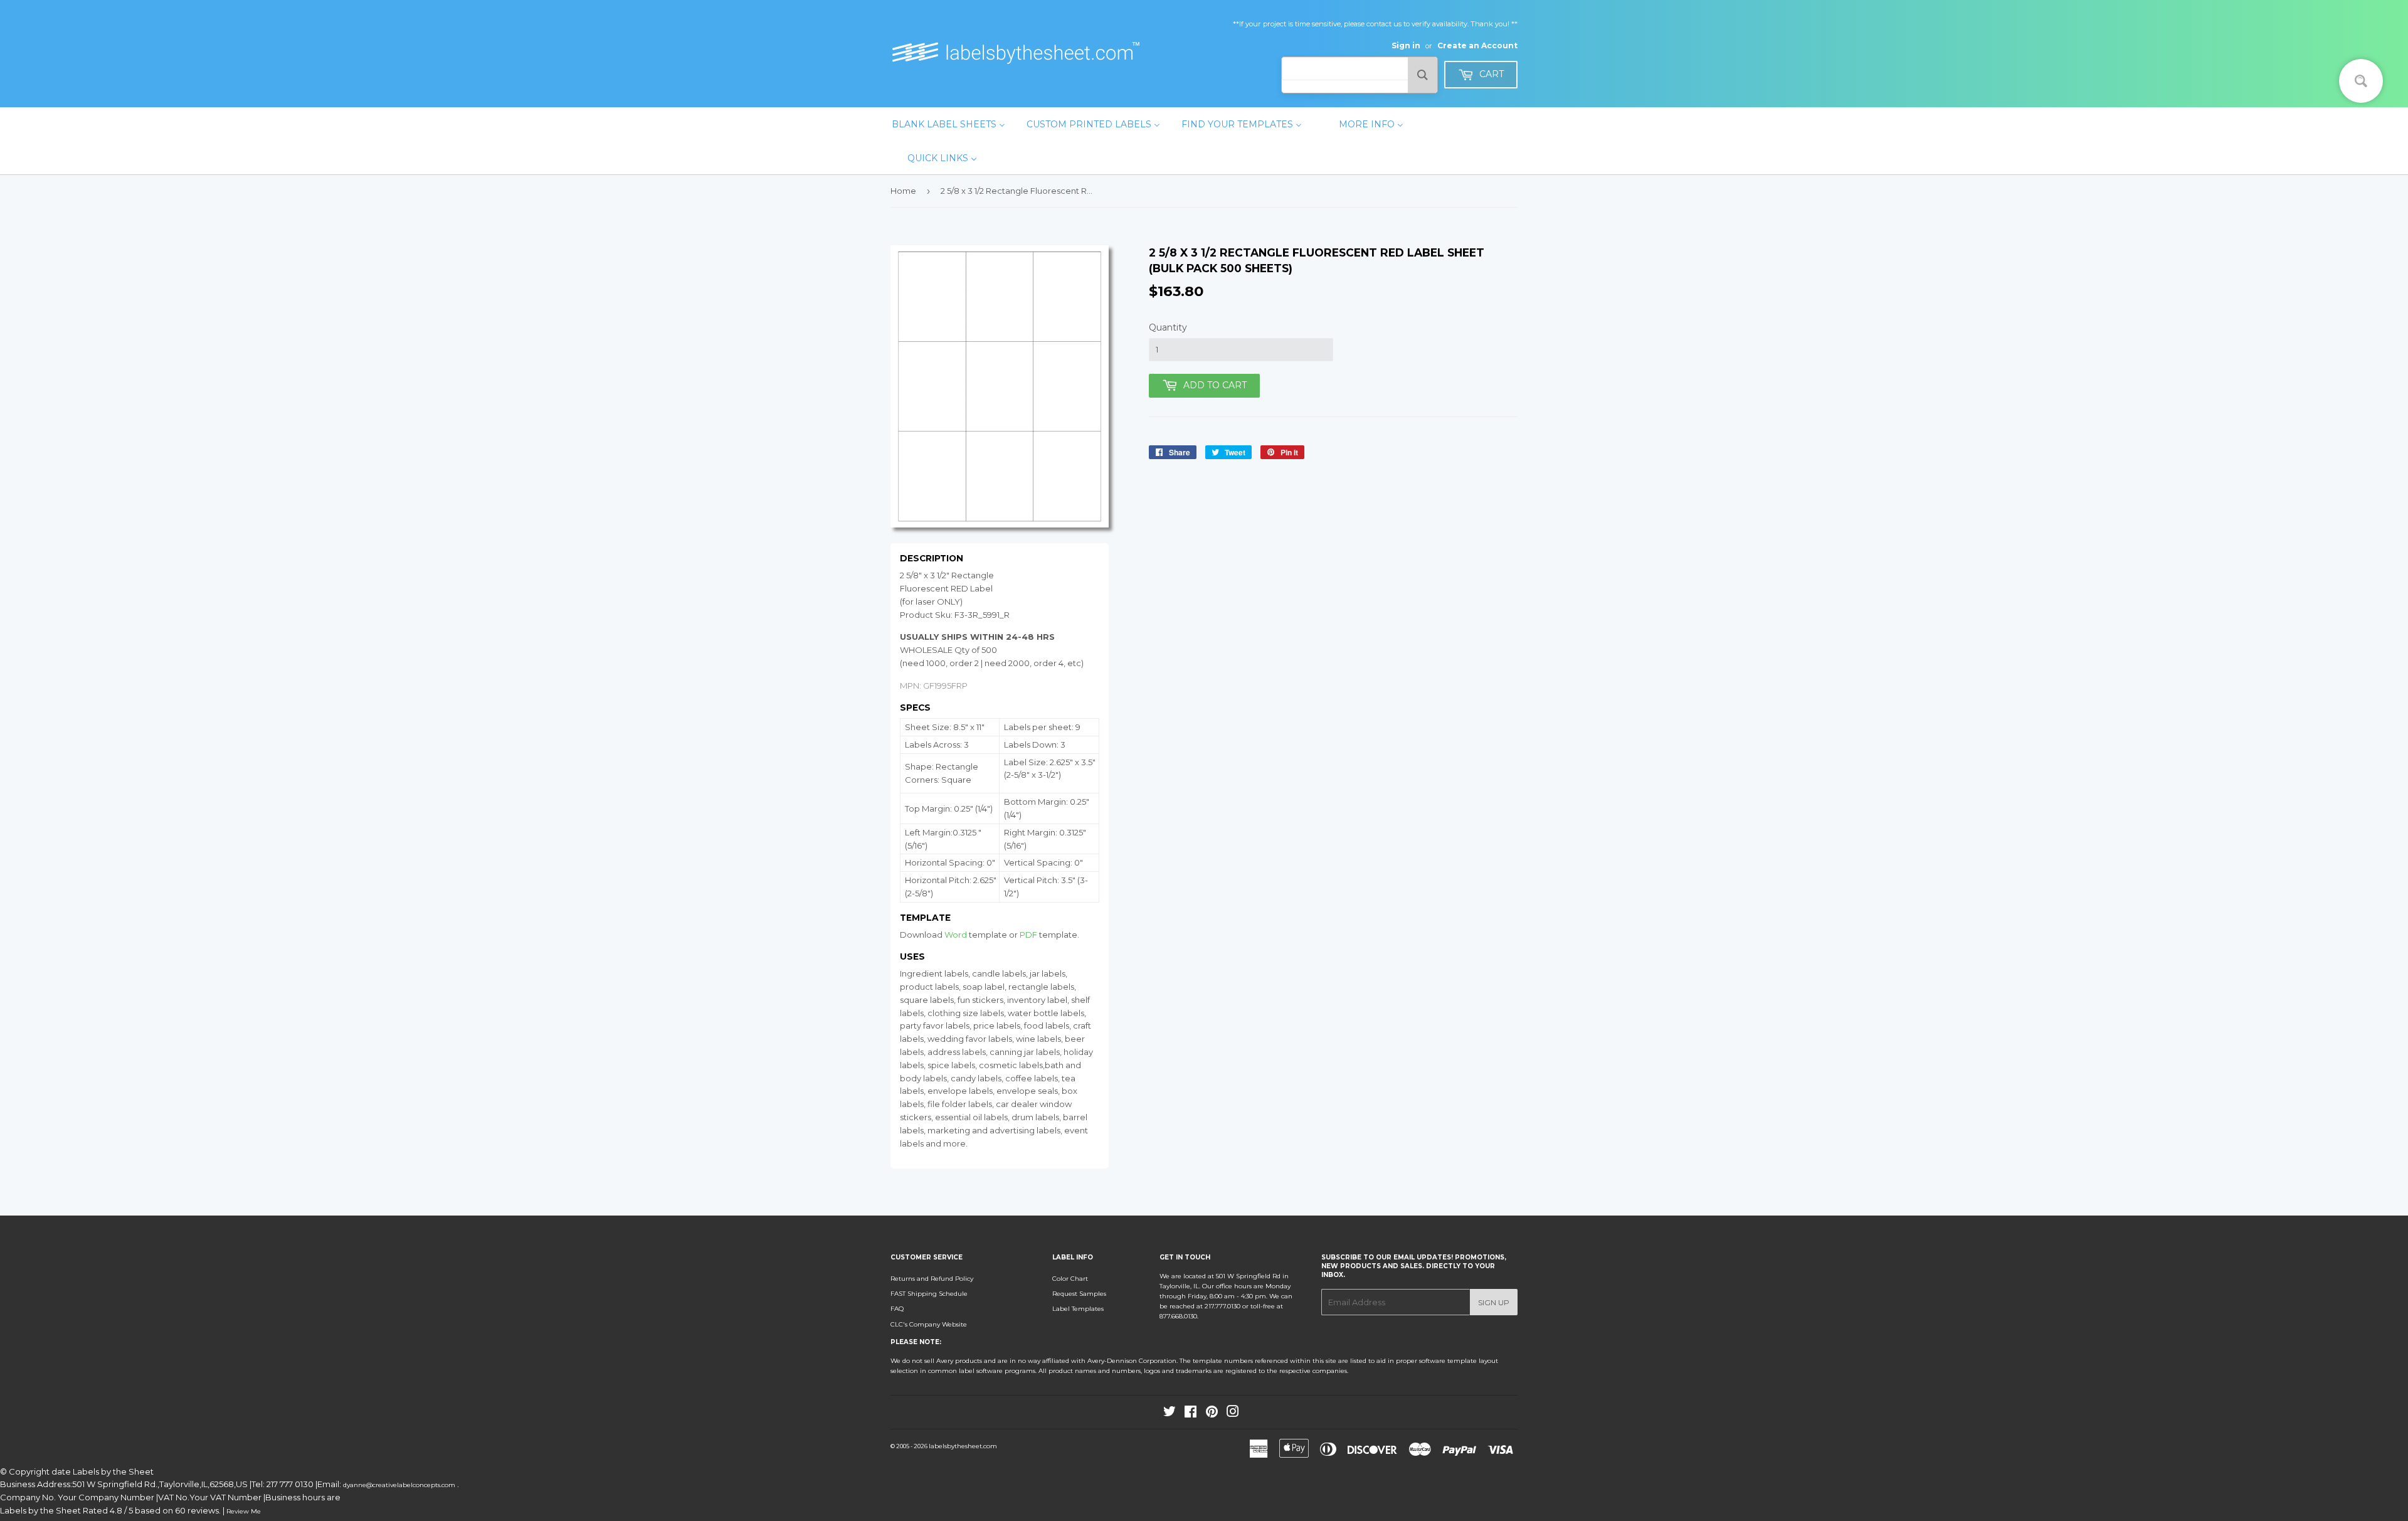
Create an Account (1477, 45)
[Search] (1423, 75)
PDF (1028, 935)
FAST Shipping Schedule (929, 1294)
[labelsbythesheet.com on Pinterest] (1212, 1414)
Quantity (1168, 327)
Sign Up (1494, 1302)
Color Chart (1070, 1279)
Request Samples (1079, 1294)
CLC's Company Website (929, 1324)
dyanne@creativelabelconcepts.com (400, 1485)
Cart (1490, 74)
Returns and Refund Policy (932, 1279)
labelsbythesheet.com (963, 1446)
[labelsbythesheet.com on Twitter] (1170, 1414)
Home (903, 191)
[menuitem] (948, 124)
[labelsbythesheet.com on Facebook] (1191, 1414)
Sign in (1406, 45)
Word (956, 935)
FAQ (897, 1309)
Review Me (244, 1511)
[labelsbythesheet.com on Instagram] (1233, 1414)
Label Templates (1078, 1309)
